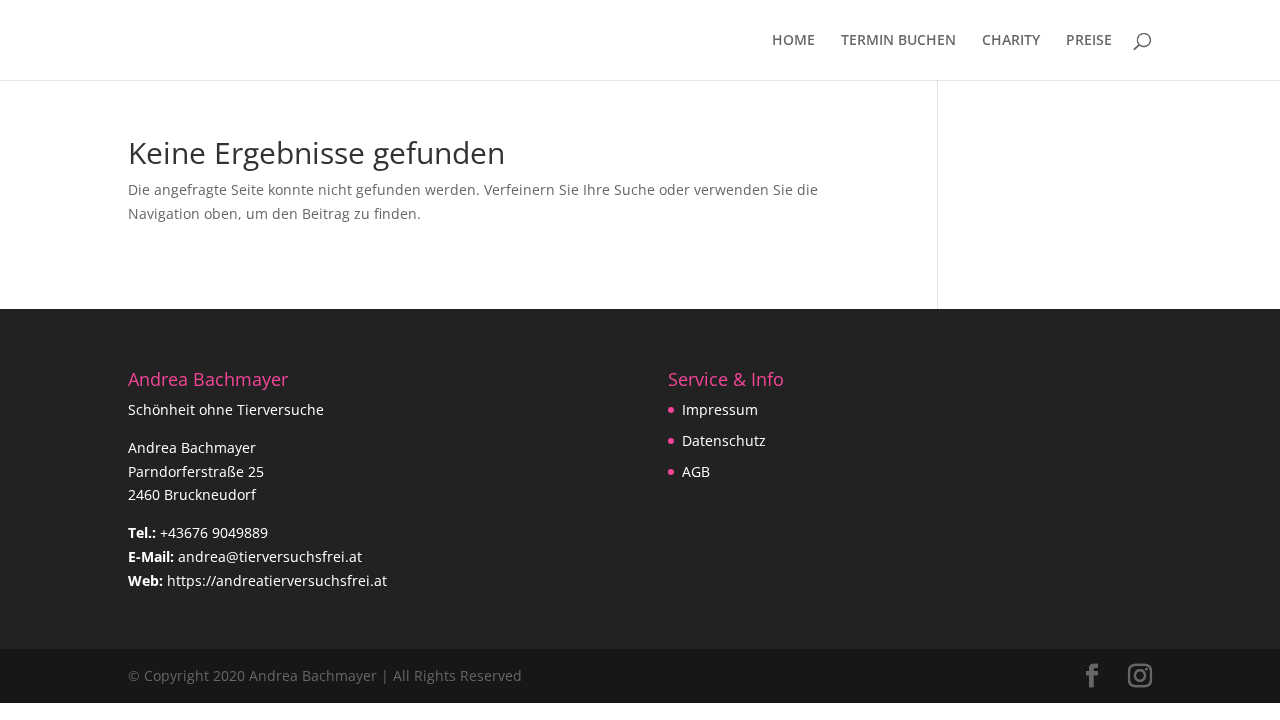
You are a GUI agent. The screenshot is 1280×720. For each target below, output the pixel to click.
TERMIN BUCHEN (898, 41)
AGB (696, 471)
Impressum (720, 409)
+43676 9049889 (214, 532)
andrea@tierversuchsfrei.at (270, 556)
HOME (793, 41)
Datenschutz (724, 440)
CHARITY (1011, 41)
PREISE (1089, 41)
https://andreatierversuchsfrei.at (277, 580)
